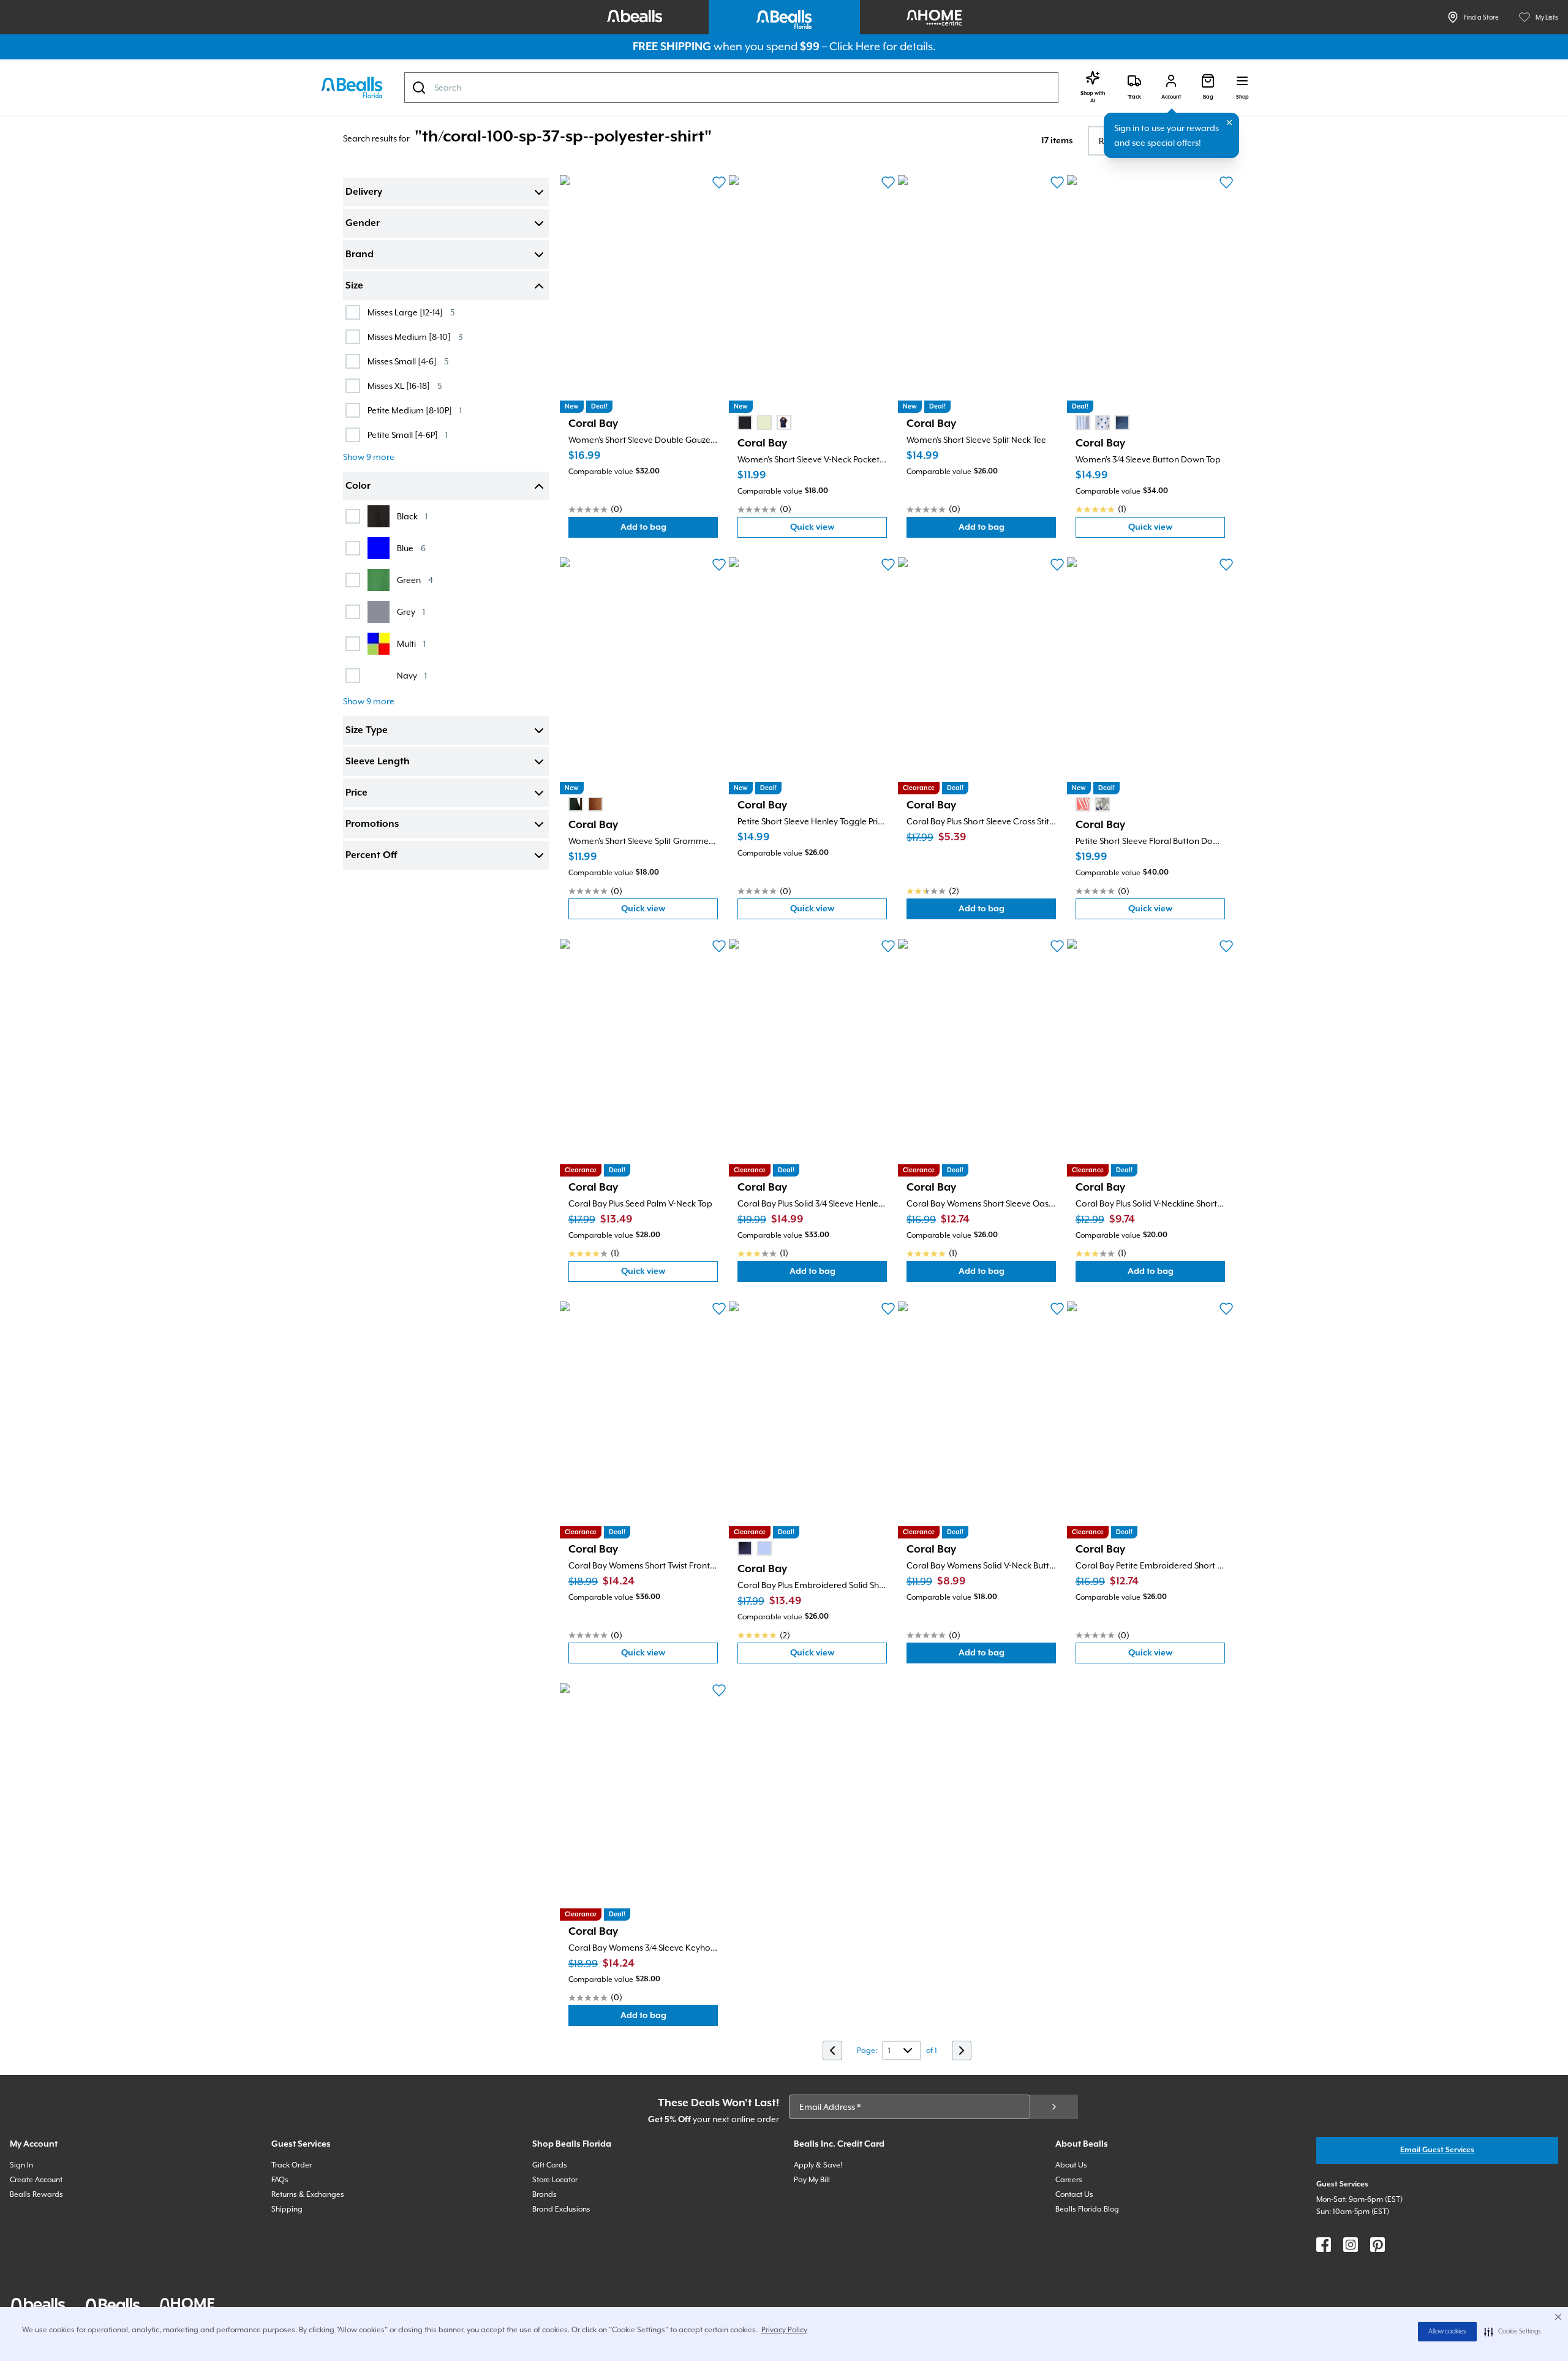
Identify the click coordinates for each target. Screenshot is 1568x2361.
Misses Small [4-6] (408, 361)
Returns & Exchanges (308, 2194)
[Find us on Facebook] (1324, 2245)
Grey (411, 612)
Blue (411, 548)
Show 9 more (369, 457)
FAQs (280, 2180)
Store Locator (555, 2180)
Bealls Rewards (36, 2194)
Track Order (292, 2165)
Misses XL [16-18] (405, 386)
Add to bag (669, 530)
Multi (411, 643)
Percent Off (371, 856)
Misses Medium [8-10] (415, 337)
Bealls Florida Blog (1087, 2209)
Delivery (364, 192)
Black (412, 516)
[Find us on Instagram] (1351, 2245)
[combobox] (731, 88)
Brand (360, 255)
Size (354, 286)
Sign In (21, 2165)
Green (415, 580)
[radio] (745, 423)
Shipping (287, 2209)
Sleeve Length (378, 762)
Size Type (367, 731)
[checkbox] (353, 312)
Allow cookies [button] (1447, 2332)
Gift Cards (550, 2165)
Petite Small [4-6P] (408, 435)
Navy (412, 675)
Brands (545, 2194)
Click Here (855, 46)
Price (356, 793)
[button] (1513, 2332)
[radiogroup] (764, 423)
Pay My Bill (812, 2180)
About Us (1071, 2165)
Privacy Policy (784, 2330)
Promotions (372, 824)
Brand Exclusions (561, 2209)
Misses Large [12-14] (411, 312)
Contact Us (1074, 2194)
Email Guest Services (1437, 2150)
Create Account (36, 2180)
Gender (363, 224)
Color (358, 486)
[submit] (1054, 2107)
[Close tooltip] (1229, 122)
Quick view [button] (839, 530)
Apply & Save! (818, 2165)
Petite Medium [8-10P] (415, 410)
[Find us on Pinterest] (1378, 2245)
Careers (1069, 2180)
